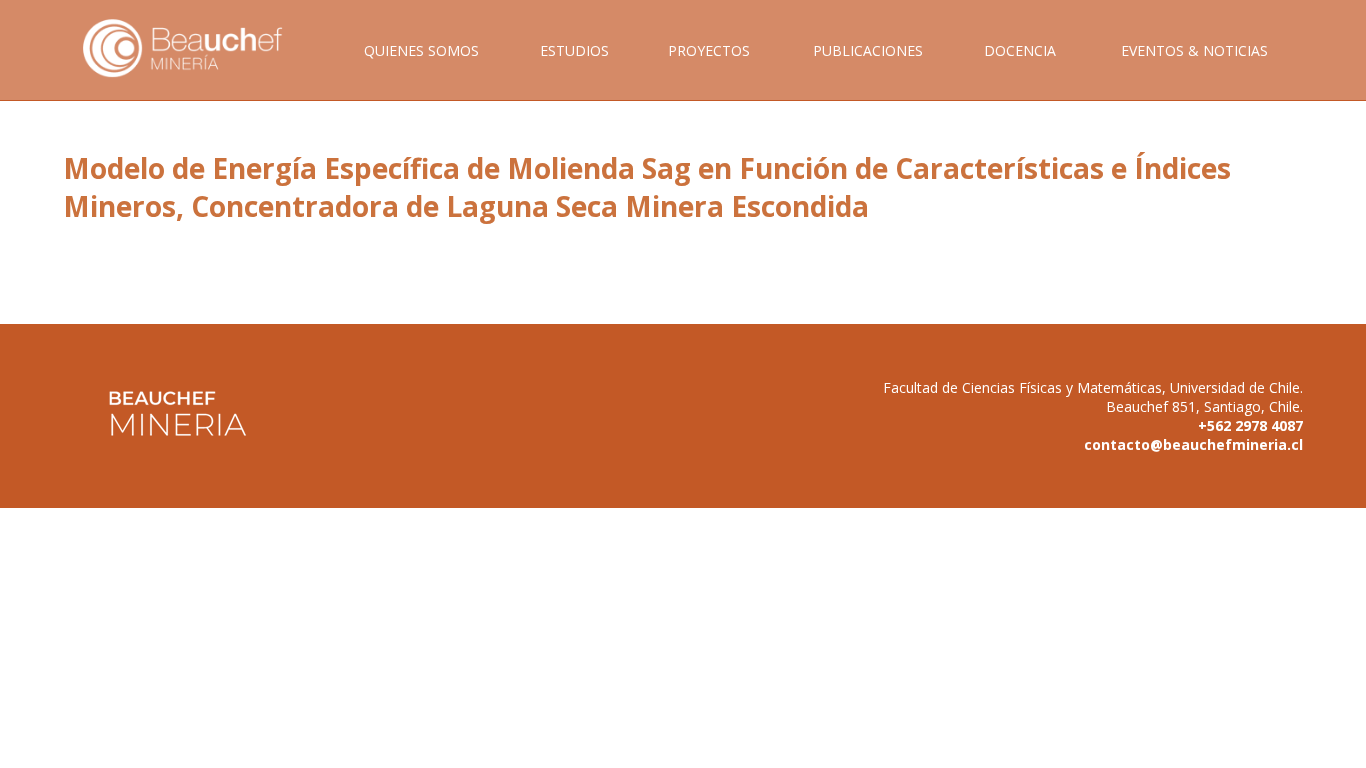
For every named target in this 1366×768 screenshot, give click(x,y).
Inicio (197, 70)
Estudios (574, 50)
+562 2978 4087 (1250, 425)
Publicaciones (868, 50)
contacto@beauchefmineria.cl (1193, 444)
